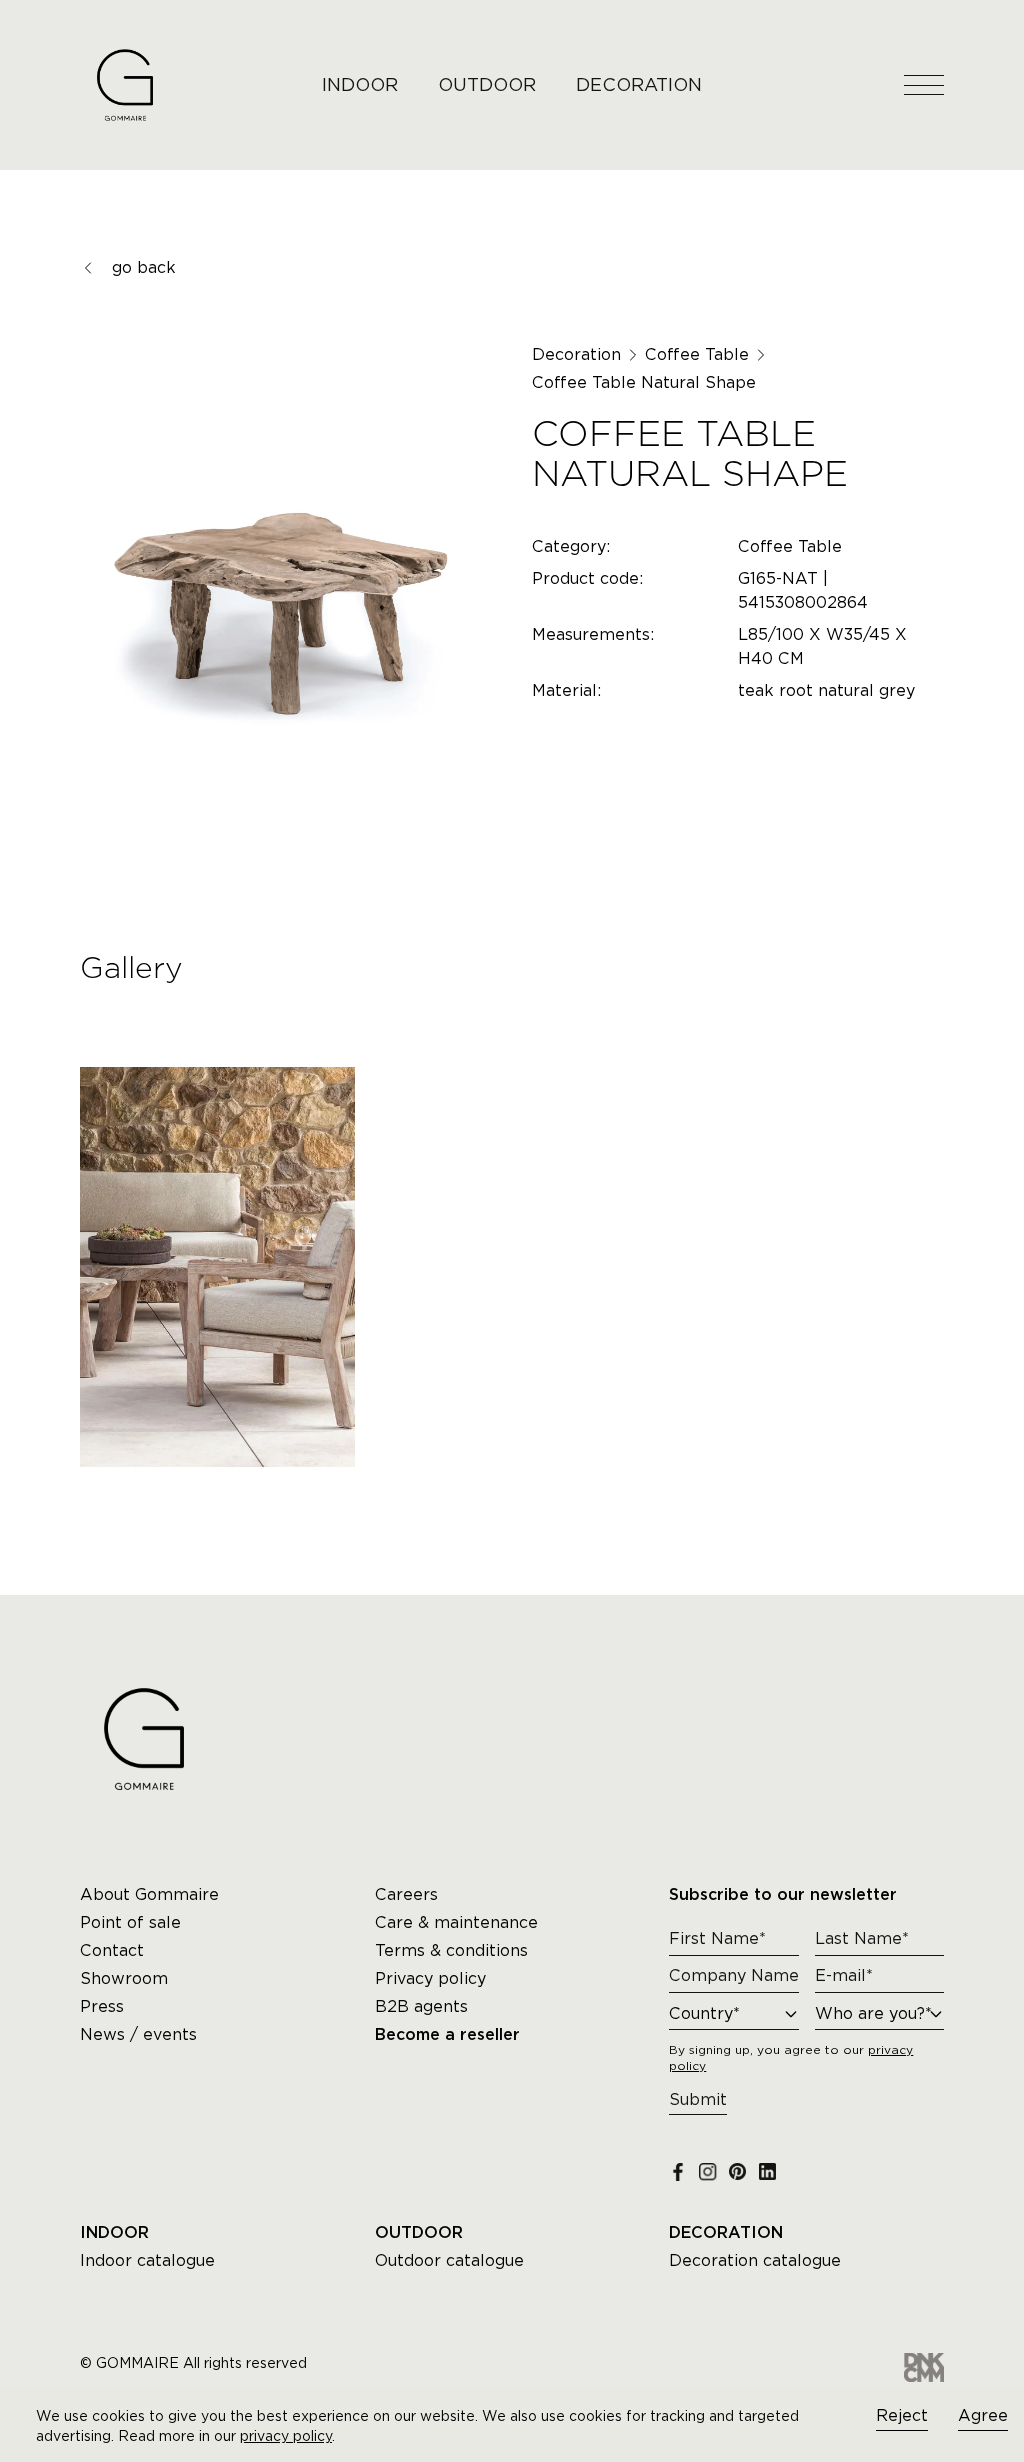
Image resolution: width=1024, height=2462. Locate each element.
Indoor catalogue (147, 2260)
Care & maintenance (456, 1922)
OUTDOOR (487, 84)
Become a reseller (447, 2035)
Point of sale (130, 1922)
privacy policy (286, 2436)
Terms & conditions (451, 1950)
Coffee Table (697, 354)
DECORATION (639, 84)
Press (102, 2006)
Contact (112, 1950)
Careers (406, 1894)
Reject (902, 2415)
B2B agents (421, 2006)
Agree (983, 2415)
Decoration (576, 354)
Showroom (124, 1978)
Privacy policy (430, 1978)
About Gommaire (149, 1894)
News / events (138, 2034)
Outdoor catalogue (449, 2260)
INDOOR (360, 84)
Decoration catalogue (755, 2260)
